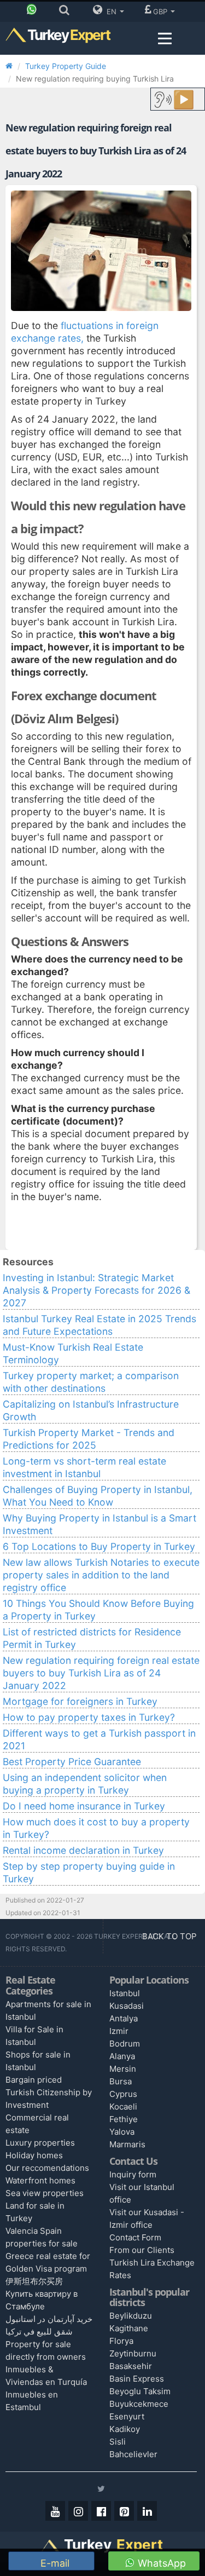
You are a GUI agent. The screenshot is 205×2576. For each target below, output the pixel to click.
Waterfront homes (40, 2180)
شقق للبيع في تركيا (39, 2332)
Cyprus (123, 2094)
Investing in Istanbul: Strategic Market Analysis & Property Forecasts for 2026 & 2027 (96, 1290)
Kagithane (129, 2328)
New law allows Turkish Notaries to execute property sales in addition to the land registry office (101, 1575)
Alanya (122, 2056)
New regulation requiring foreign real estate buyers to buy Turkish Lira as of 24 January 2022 (101, 1673)
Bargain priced (34, 2080)
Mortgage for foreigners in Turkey (80, 1701)
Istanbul (125, 1993)
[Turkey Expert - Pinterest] (124, 2511)
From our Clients (142, 2250)
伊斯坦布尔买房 (34, 2281)
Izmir (119, 2031)
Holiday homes (34, 2155)
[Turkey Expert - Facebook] (101, 2511)
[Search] (67, 11)
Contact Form (135, 2237)
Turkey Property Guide (66, 66)
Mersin (123, 2069)
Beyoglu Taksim (140, 2391)
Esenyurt (127, 2416)
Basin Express (137, 2379)
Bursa (121, 2081)
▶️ (184, 99)
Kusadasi (127, 2006)
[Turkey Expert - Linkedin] (147, 2511)
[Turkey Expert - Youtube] (55, 2511)
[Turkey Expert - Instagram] (78, 2511)
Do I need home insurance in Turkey (84, 1806)
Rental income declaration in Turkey (83, 1850)
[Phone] (34, 11)
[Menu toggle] (165, 39)
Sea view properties (45, 2193)
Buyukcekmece (139, 2404)
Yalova (122, 2132)
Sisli (118, 2442)
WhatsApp (160, 2563)
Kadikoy (125, 2429)
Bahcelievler (133, 2454)
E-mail (54, 2563)
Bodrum (125, 2044)
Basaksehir (131, 2366)
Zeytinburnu (133, 2353)
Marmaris (127, 2144)
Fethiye (124, 2119)
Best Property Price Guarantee (72, 1762)
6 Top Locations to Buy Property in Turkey (99, 1546)
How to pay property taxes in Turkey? (89, 1717)
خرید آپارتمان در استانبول (49, 2319)
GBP (161, 11)
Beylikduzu (131, 2316)
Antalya (124, 2018)
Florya (121, 2341)
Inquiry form (133, 2174)
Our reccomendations (47, 2168)
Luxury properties (40, 2143)
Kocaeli (123, 2107)
